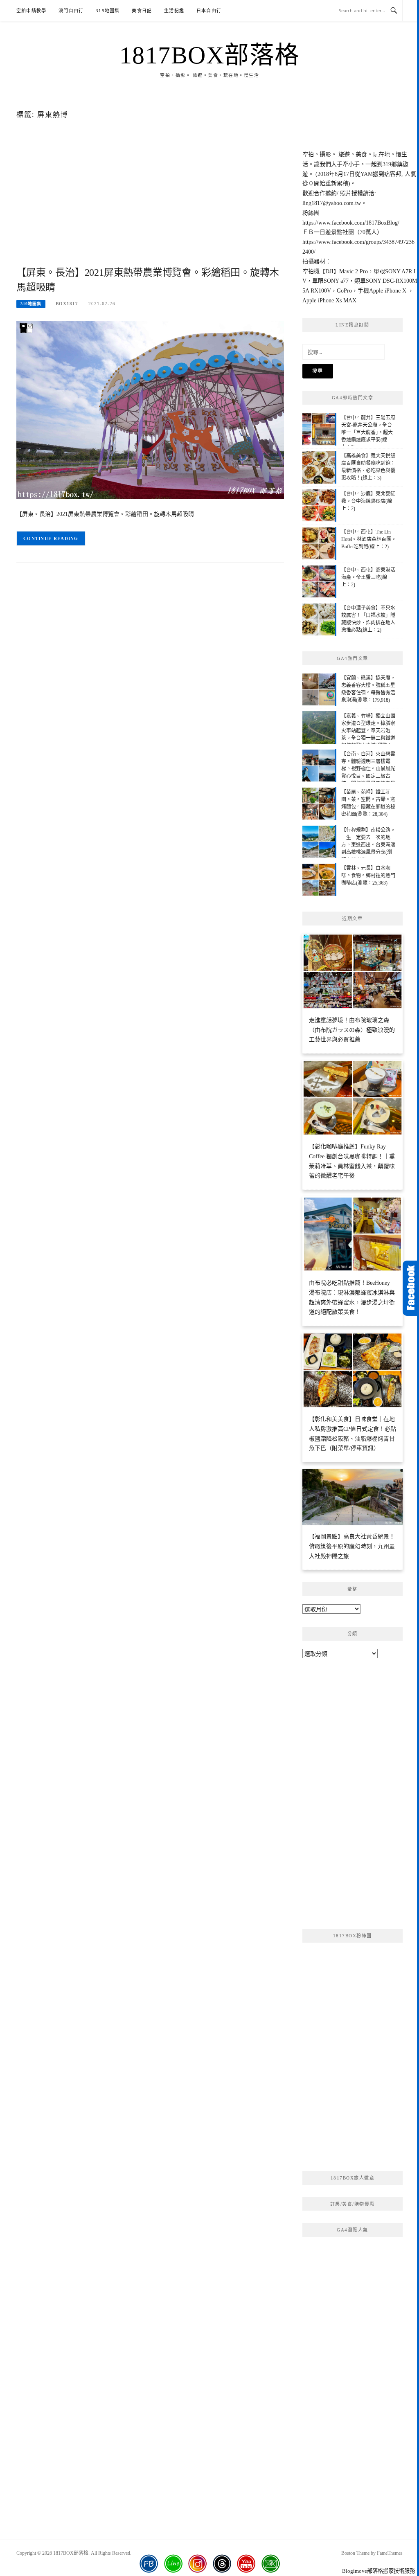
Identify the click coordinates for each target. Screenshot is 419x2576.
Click (411, 1288)
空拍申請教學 (31, 11)
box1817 (67, 304)
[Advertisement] (150, 207)
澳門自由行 (71, 11)
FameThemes (390, 2553)
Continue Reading (51, 538)
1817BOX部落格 (210, 55)
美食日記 (142, 11)
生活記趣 (174, 11)
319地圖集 (108, 11)
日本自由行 (209, 11)
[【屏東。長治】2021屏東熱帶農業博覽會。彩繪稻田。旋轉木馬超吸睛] (150, 409)
